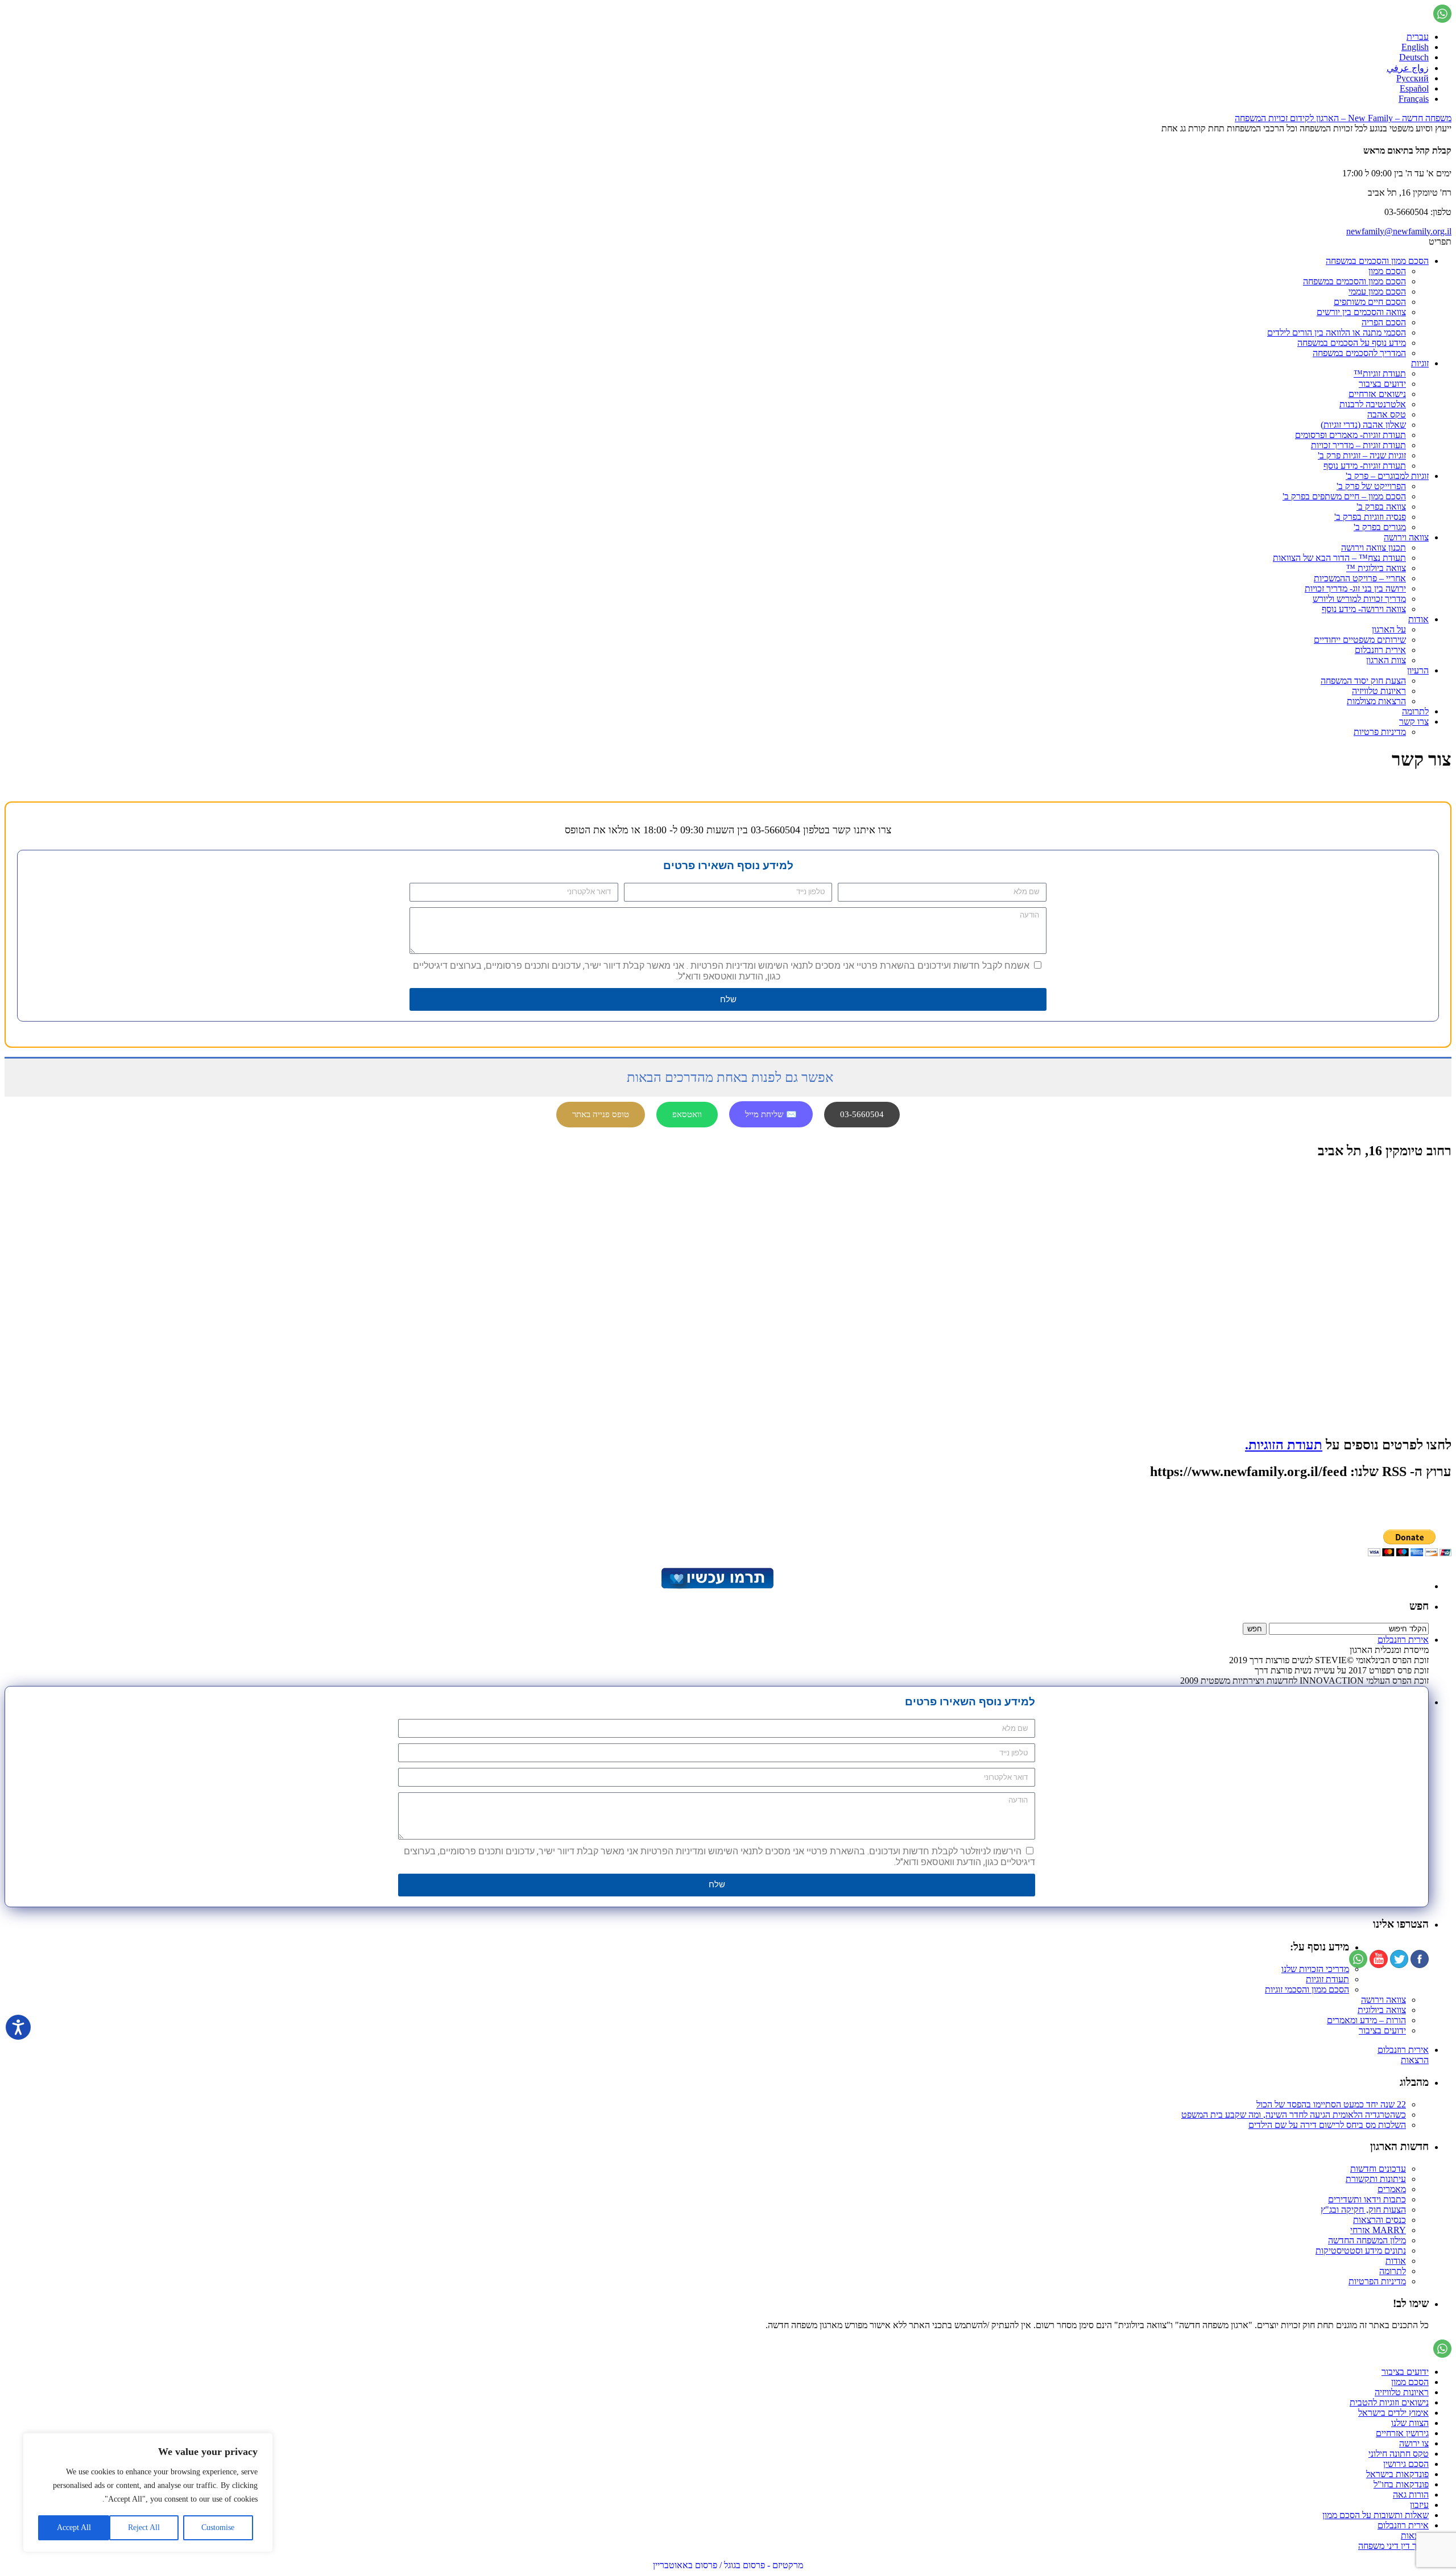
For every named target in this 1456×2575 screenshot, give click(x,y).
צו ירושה (1414, 2443)
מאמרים (1392, 2189)
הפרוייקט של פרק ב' (1371, 486)
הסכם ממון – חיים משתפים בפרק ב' (1344, 496)
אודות (1418, 619)
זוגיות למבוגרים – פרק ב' (1387, 476)
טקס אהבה (1387, 414)
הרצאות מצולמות (1376, 701)
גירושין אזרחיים (1402, 2433)
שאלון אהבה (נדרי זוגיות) (1363, 425)
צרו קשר (1414, 722)
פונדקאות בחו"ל (1401, 2484)
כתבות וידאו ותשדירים (1367, 2199)
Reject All (144, 2528)
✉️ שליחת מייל (771, 1114)
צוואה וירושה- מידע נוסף (1364, 609)
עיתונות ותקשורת (1376, 2179)
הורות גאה (1411, 2495)
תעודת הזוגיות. (1284, 1445)
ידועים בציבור (1382, 384)
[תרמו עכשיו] (717, 1586)
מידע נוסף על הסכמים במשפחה (1352, 343)
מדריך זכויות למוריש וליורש (1359, 599)
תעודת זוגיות (1327, 1979)
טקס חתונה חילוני (1399, 2454)
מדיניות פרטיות (1380, 732)
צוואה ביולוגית (1382, 2010)
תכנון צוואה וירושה (1374, 547)
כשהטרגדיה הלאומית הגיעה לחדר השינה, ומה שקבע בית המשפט (1294, 2115)
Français (1414, 99)
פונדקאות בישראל (1397, 2474)
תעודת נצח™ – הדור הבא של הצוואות (1339, 558)
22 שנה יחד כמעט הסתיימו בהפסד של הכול (1331, 2104)
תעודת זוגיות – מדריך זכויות (1358, 445)
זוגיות (1420, 363)
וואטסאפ (687, 1114)
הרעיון (1418, 670)
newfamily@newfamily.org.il (1399, 231)
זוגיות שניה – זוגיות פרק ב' (1362, 455)
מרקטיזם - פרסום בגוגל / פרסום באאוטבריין (728, 2565)
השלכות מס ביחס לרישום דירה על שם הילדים (1327, 2125)
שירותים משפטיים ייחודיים (1360, 640)
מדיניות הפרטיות (1377, 2281)
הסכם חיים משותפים (1370, 302)
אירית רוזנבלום (1380, 650)
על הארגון (1389, 629)
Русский (1412, 78)
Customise (218, 2528)
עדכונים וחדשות (1378, 2169)
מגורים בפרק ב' (1380, 527)
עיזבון (1419, 2505)
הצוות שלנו (1410, 2423)
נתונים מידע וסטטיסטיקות (1361, 2250)
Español (1414, 88)
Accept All (74, 2528)
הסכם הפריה (1384, 322)
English (1415, 47)
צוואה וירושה (1406, 537)
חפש (1419, 1606)
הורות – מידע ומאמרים (1366, 2020)
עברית (1418, 37)
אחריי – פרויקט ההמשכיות (1360, 578)
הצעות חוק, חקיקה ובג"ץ (1363, 2210)
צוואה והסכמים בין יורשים (1361, 312)
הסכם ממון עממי (1377, 292)
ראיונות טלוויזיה (1379, 691)
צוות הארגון (1386, 660)
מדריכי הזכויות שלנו (1315, 1969)
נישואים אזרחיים (1377, 394)
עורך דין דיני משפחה (1393, 2546)
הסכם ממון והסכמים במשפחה (1377, 261)
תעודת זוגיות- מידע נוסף (1365, 466)
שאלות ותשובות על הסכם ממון (1376, 2515)
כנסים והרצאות (1380, 2220)
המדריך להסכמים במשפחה (1359, 353)
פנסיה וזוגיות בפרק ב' (1370, 517)
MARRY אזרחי (1378, 2230)
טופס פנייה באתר (601, 1114)
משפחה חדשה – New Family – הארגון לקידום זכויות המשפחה (1343, 118)
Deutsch (1414, 57)
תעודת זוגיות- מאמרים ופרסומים (1350, 435)
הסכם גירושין (1406, 2464)
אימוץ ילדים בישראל (1393, 2413)
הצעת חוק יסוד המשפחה (1363, 681)
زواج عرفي (1408, 68)
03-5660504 (862, 1114)
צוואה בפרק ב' (1381, 507)
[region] (148, 2493)
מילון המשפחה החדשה (1367, 2240)
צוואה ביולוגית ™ (1376, 568)
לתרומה (1415, 711)
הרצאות (1415, 2060)
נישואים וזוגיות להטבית (1389, 2402)
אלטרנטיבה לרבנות (1373, 404)
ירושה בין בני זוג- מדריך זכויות (1355, 588)
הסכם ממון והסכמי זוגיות (1307, 1989)
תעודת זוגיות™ (1380, 373)
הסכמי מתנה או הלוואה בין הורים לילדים (1337, 332)
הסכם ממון (1387, 271)
